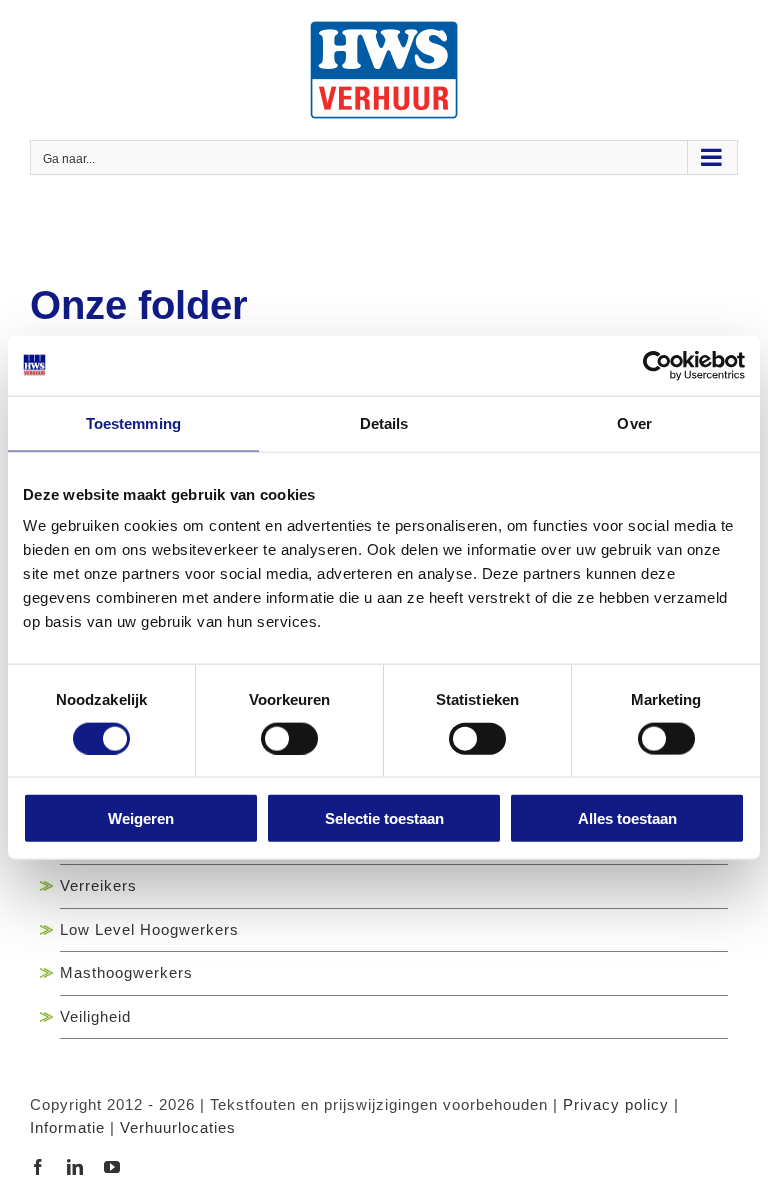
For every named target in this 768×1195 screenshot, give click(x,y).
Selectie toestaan (384, 818)
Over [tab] (634, 422)
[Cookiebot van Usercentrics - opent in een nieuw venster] (657, 365)
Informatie (67, 1127)
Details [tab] (384, 422)
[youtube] (112, 1167)
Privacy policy (616, 1104)
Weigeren (141, 818)
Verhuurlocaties (178, 1127)
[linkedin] (75, 1167)
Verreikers (98, 885)
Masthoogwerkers (126, 972)
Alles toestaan (627, 818)
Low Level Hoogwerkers (149, 929)
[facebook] (38, 1167)
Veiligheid (95, 1016)
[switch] (289, 738)
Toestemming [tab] (133, 422)
